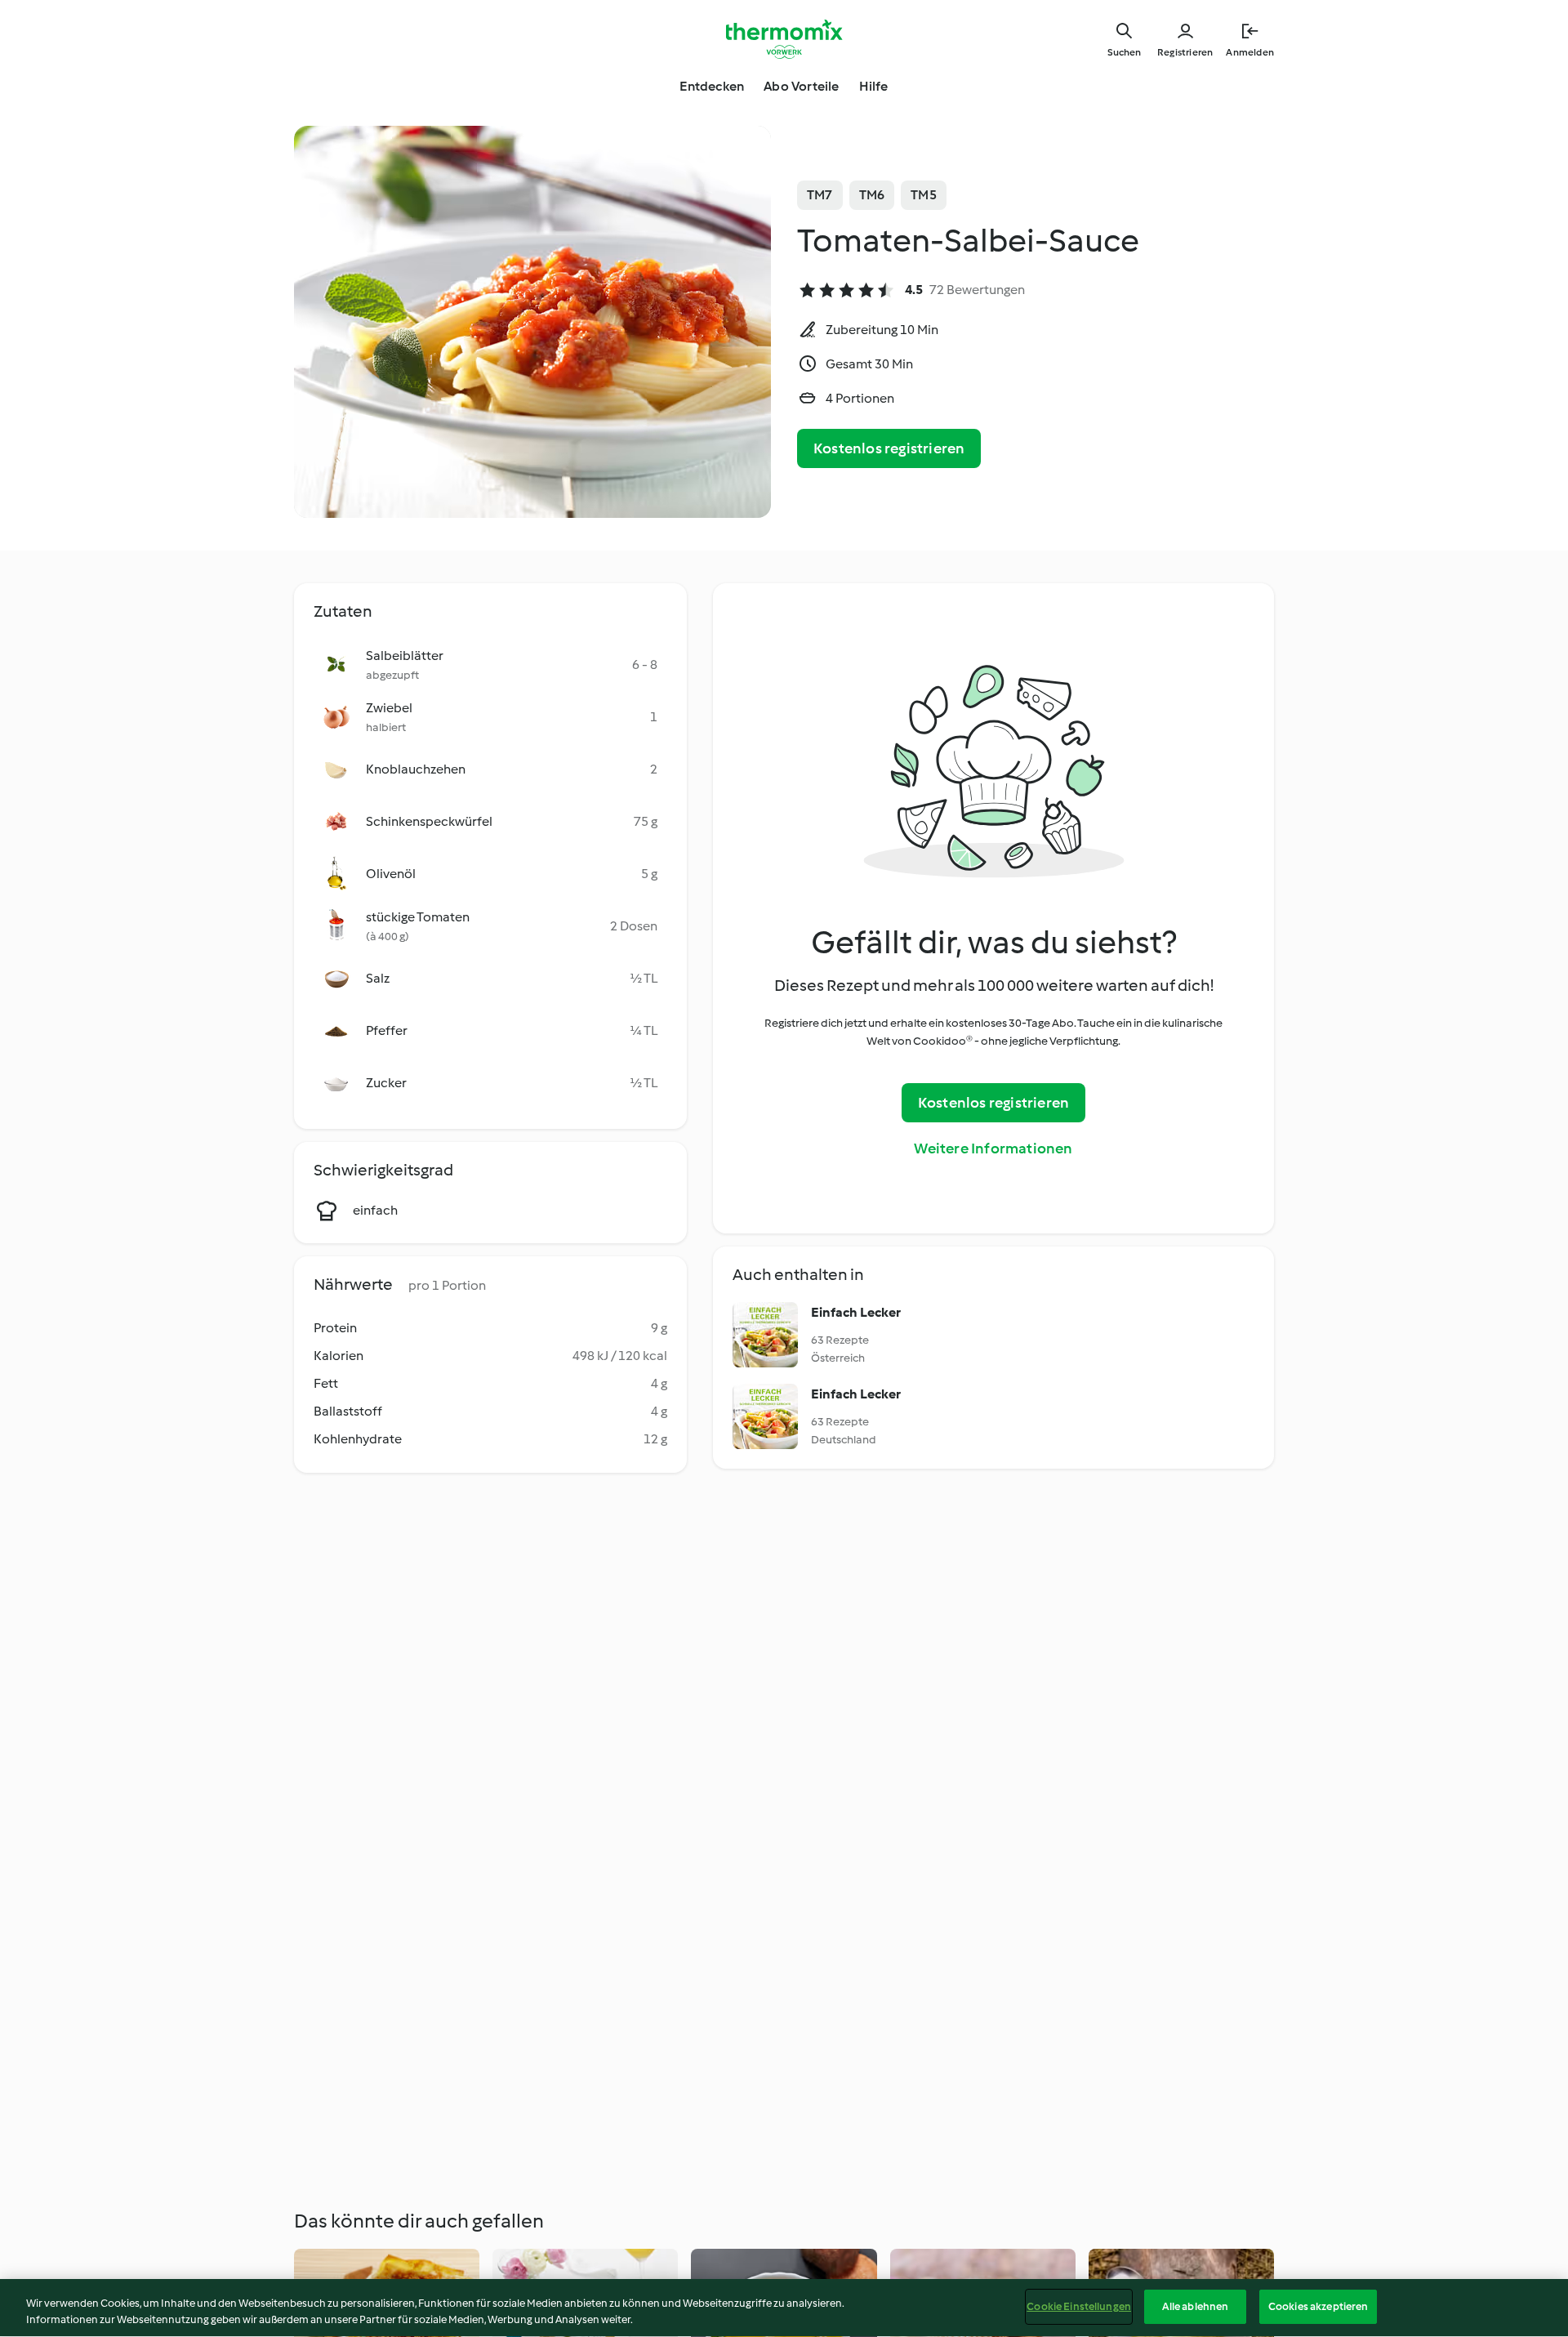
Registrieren (1185, 52)
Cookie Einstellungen (1079, 2306)
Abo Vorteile (801, 86)
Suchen (1124, 52)
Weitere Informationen (993, 1148)
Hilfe (874, 86)
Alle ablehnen (1196, 2306)
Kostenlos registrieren (889, 448)
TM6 (872, 195)
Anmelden (1250, 52)
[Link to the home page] (784, 39)
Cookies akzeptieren (1318, 2306)
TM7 (820, 195)
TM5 (924, 195)
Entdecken (712, 86)
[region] (784, 2308)
